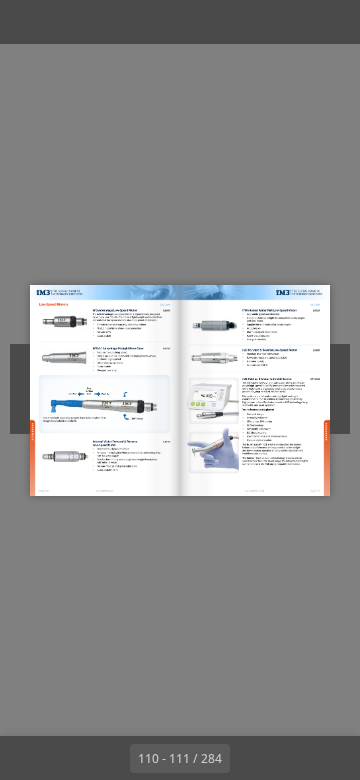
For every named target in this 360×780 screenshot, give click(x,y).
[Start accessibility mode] (116, 22)
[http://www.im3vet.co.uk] (255, 490)
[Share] (288, 22)
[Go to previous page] (108, 758)
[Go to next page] (252, 758)
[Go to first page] (64, 758)
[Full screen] (332, 22)
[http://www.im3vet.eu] (105, 490)
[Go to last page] (296, 758)
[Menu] (28, 22)
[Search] (72, 22)
